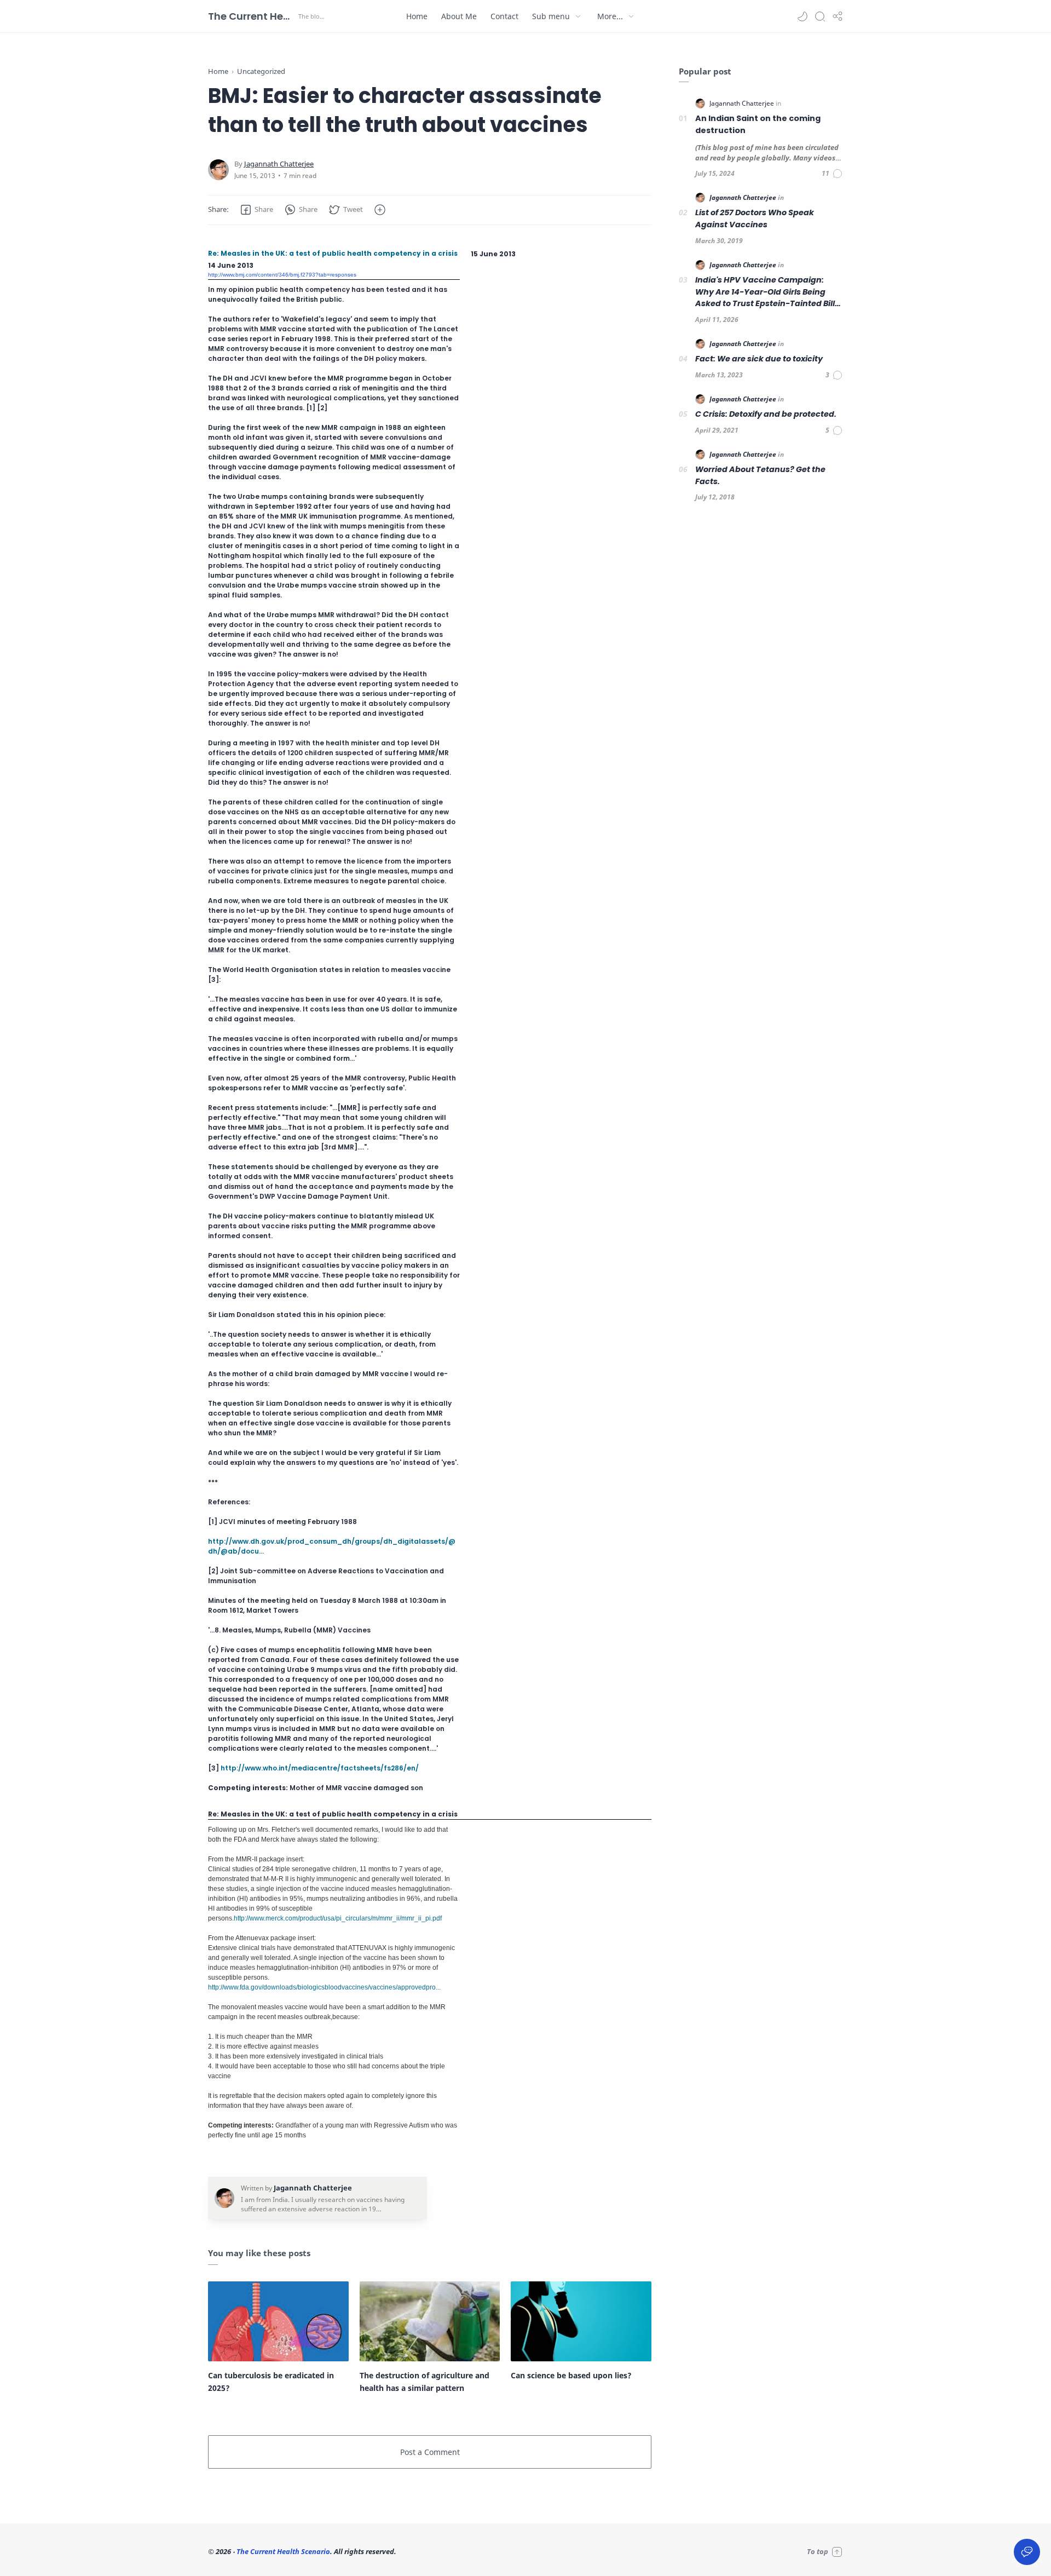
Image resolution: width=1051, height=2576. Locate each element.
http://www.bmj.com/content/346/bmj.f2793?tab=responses (282, 275)
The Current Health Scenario (252, 16)
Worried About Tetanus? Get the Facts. (760, 475)
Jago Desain (470, 2551)
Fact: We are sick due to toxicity (759, 359)
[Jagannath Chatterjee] (279, 164)
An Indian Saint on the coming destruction (758, 124)
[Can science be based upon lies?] (581, 2321)
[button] (802, 16)
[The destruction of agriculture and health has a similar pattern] (430, 2321)
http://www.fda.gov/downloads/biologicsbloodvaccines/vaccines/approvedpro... (324, 1987)
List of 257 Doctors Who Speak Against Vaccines (755, 219)
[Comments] (832, 174)
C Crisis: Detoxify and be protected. (766, 414)
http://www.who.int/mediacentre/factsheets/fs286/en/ (320, 1768)
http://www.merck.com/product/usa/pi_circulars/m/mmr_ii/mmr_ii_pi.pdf (338, 1918)
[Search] (820, 16)
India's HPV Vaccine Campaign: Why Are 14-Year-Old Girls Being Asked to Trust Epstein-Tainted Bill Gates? (765, 292)
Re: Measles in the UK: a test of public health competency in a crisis (333, 253)
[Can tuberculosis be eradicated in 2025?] (278, 2321)
